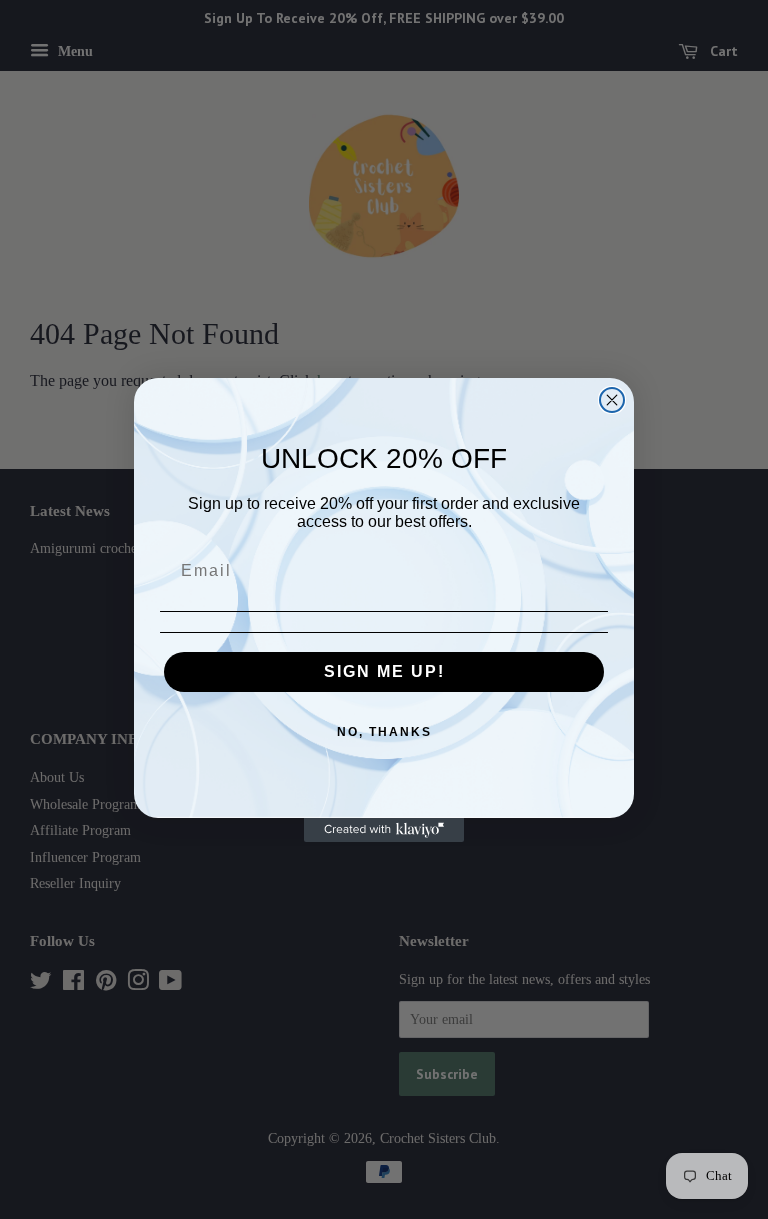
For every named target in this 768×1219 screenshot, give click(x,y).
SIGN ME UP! (384, 671)
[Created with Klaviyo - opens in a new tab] (384, 830)
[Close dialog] (612, 400)
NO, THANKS (384, 732)
